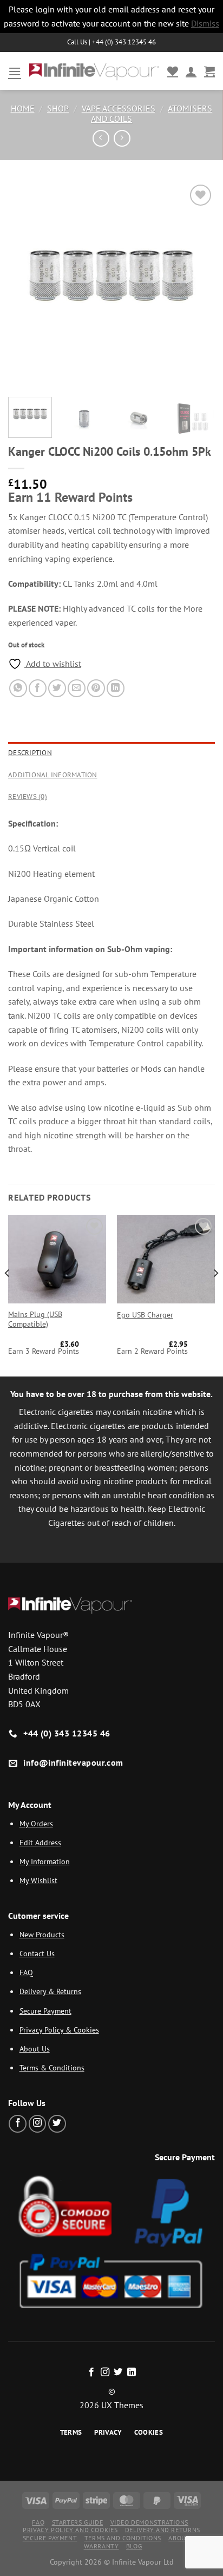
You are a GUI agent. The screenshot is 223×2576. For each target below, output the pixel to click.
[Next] (197, 285)
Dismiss (205, 23)
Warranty (101, 2546)
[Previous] (26, 285)
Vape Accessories (119, 108)
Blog (134, 2546)
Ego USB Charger (145, 1315)
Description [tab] (30, 753)
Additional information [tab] (53, 775)
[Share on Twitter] (57, 688)
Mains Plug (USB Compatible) (35, 1319)
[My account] (191, 71)
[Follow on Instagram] (38, 2124)
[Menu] (15, 71)
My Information (45, 1861)
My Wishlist (38, 1880)
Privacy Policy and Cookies (70, 2530)
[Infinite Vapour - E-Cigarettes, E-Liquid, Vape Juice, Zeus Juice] (94, 71)
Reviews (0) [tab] (28, 797)
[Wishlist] (173, 71)
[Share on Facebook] (38, 688)
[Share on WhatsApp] (18, 688)
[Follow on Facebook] (18, 2124)
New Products (42, 1934)
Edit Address (40, 1842)
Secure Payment (45, 2011)
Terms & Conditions (52, 2067)
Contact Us (37, 1953)
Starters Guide (78, 2522)
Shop (58, 108)
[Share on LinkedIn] (116, 688)
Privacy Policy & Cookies (59, 2030)
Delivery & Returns (50, 1991)
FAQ (26, 1972)
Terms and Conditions (123, 2538)
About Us (35, 2049)
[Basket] (209, 71)
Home (23, 108)
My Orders (36, 1823)
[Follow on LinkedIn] (132, 2372)
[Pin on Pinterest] (96, 688)
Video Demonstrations (149, 2522)
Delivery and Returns (163, 2530)
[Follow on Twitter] (57, 2124)
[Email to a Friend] (77, 688)
